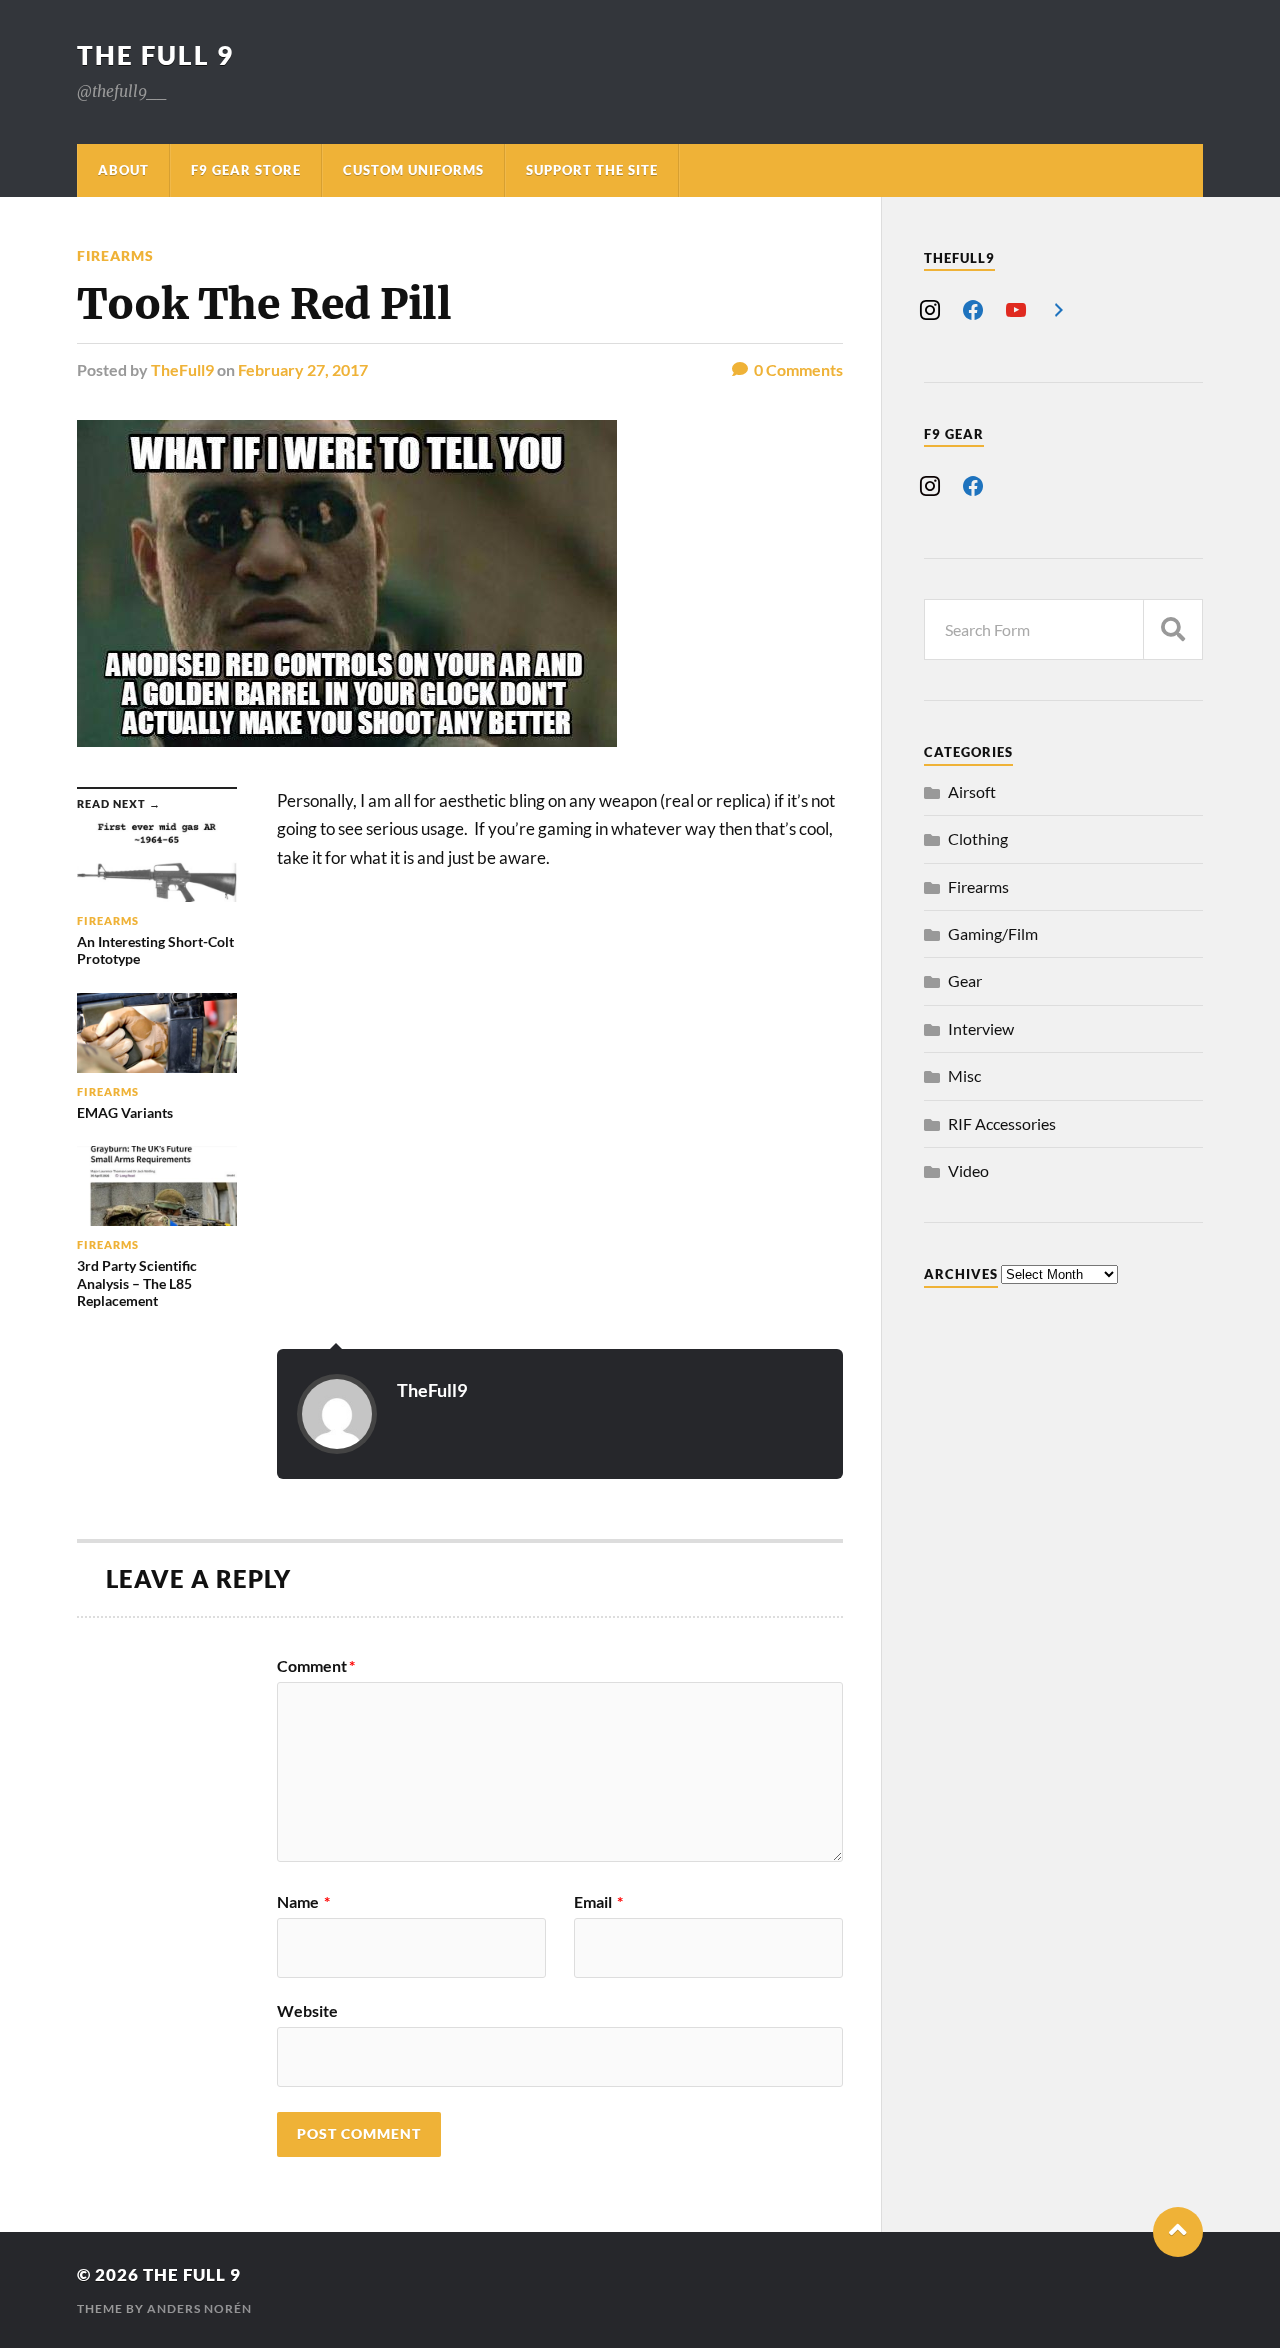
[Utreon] (1059, 307)
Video (968, 1170)
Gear (965, 980)
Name (303, 1902)
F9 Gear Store (246, 170)
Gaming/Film (993, 933)
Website (307, 2010)
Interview (981, 1028)
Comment (316, 1666)
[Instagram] (930, 307)
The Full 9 (155, 55)
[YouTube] (1016, 307)
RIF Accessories (1002, 1123)
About (123, 170)
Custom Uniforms (413, 170)
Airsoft (972, 791)
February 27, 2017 (303, 369)
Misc (964, 1075)
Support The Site (592, 170)
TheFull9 (182, 369)
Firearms (115, 255)
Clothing (978, 838)
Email (598, 1902)
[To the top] (1178, 2232)
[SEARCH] (1173, 629)
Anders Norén (199, 2308)
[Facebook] (973, 307)
